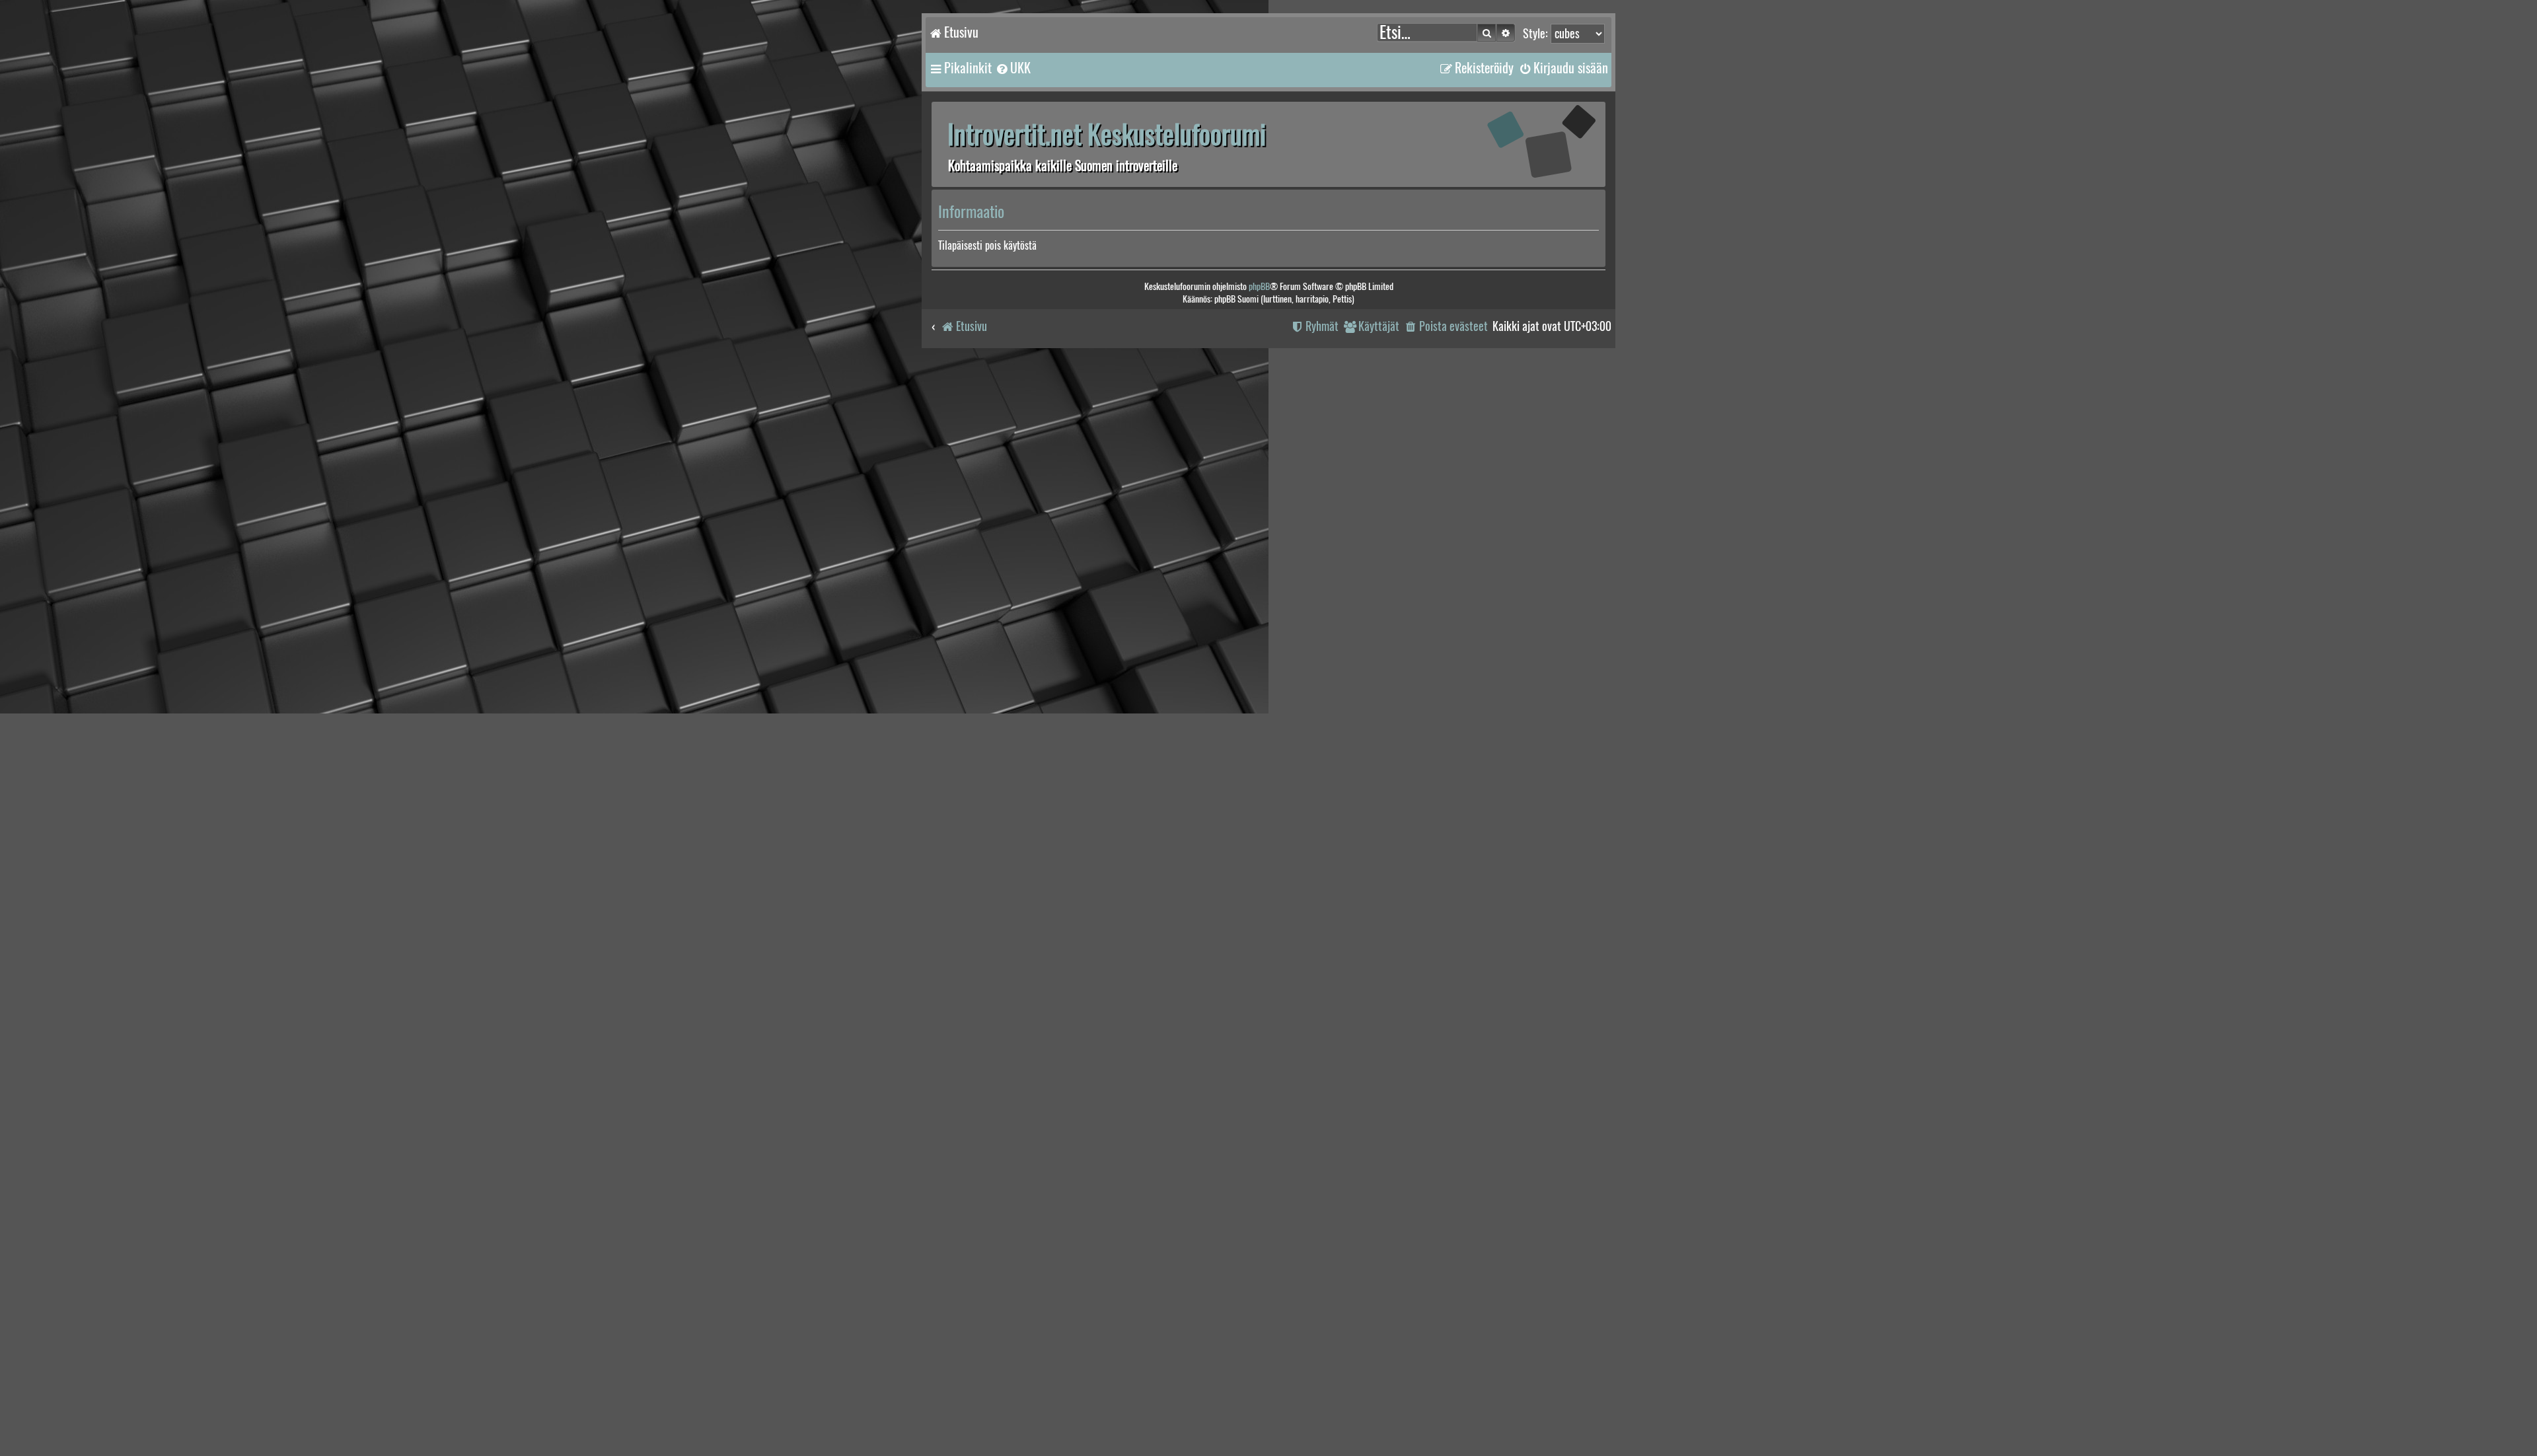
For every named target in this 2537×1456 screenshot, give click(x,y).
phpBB (1259, 286)
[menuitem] (1013, 68)
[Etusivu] (1523, 144)
